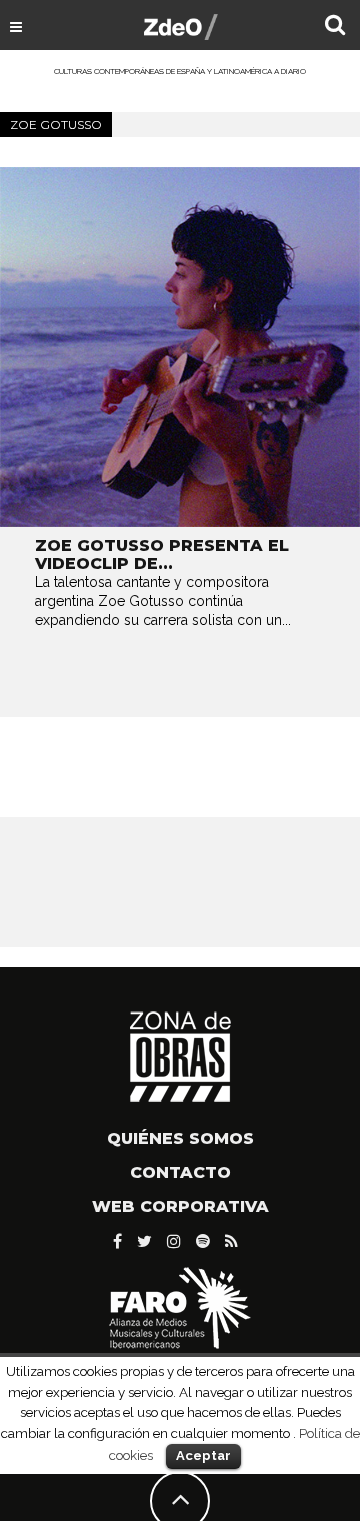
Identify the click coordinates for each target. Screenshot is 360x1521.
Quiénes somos (180, 1138)
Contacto (180, 1172)
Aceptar (203, 1455)
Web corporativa (180, 1206)
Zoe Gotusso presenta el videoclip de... (162, 554)
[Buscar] (335, 27)
